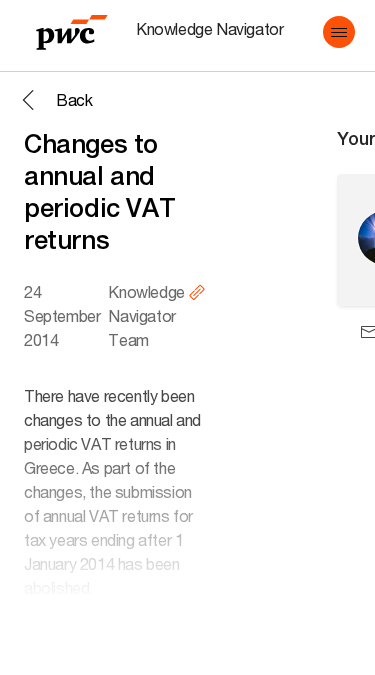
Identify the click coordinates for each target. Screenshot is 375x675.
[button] (339, 32)
